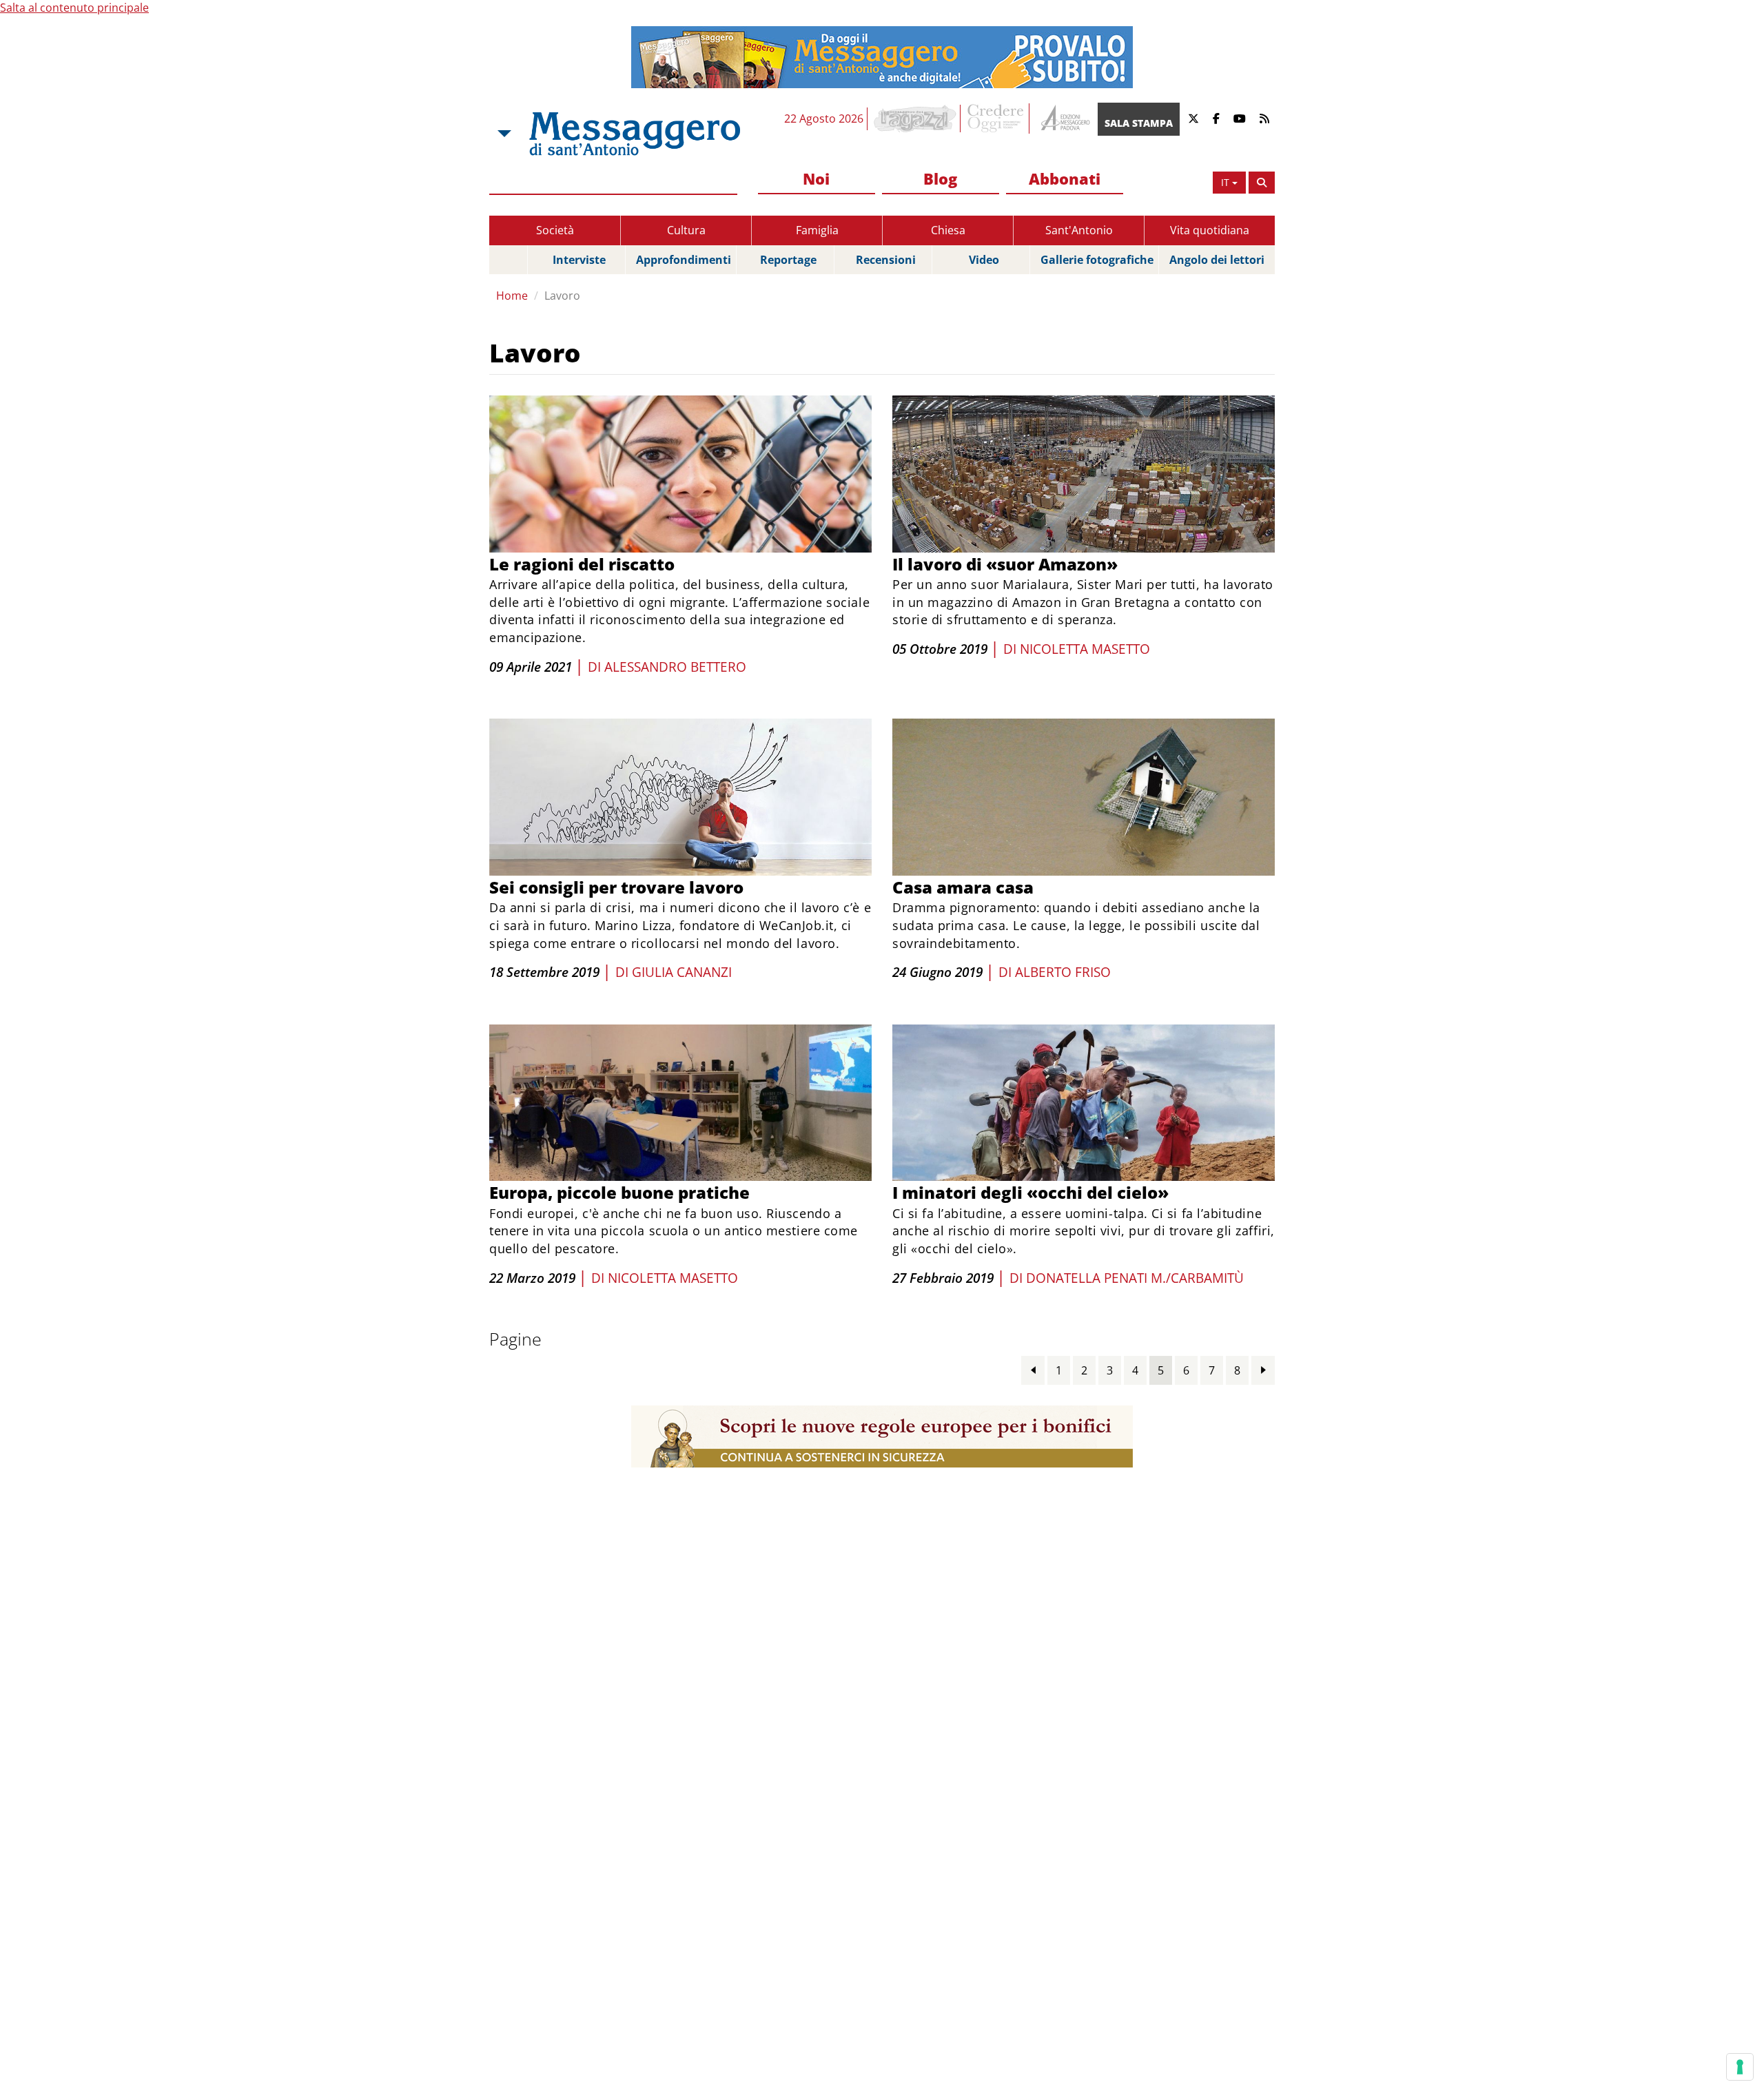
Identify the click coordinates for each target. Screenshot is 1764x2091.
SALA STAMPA (1139, 123)
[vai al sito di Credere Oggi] (996, 119)
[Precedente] (1033, 1370)
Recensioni (886, 260)
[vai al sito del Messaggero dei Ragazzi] (915, 119)
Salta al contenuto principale (74, 8)
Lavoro (562, 296)
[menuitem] (817, 179)
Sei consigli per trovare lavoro (616, 887)
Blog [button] (940, 178)
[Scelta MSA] (503, 134)
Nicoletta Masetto (1085, 649)
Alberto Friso (1063, 972)
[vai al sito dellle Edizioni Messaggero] (1064, 119)
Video (984, 260)
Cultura (686, 230)
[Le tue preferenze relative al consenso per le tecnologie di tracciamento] (1740, 2067)
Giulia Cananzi (682, 972)
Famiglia (817, 230)
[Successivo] (1263, 1370)
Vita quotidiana (1210, 230)
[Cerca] (1262, 183)
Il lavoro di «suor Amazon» (1005, 564)
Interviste (579, 260)
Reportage (788, 260)
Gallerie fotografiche (1097, 260)
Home (512, 296)
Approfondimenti (684, 260)
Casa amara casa (963, 887)
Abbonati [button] (1065, 178)
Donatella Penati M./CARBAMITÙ (1135, 1278)
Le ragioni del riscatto (582, 564)
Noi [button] (816, 178)
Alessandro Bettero (675, 667)
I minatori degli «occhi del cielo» (1030, 1192)
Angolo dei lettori (1217, 260)
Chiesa (948, 230)
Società (555, 230)
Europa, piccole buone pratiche (619, 1192)
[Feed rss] (1264, 119)
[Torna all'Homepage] (635, 134)
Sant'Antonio (1079, 230)
